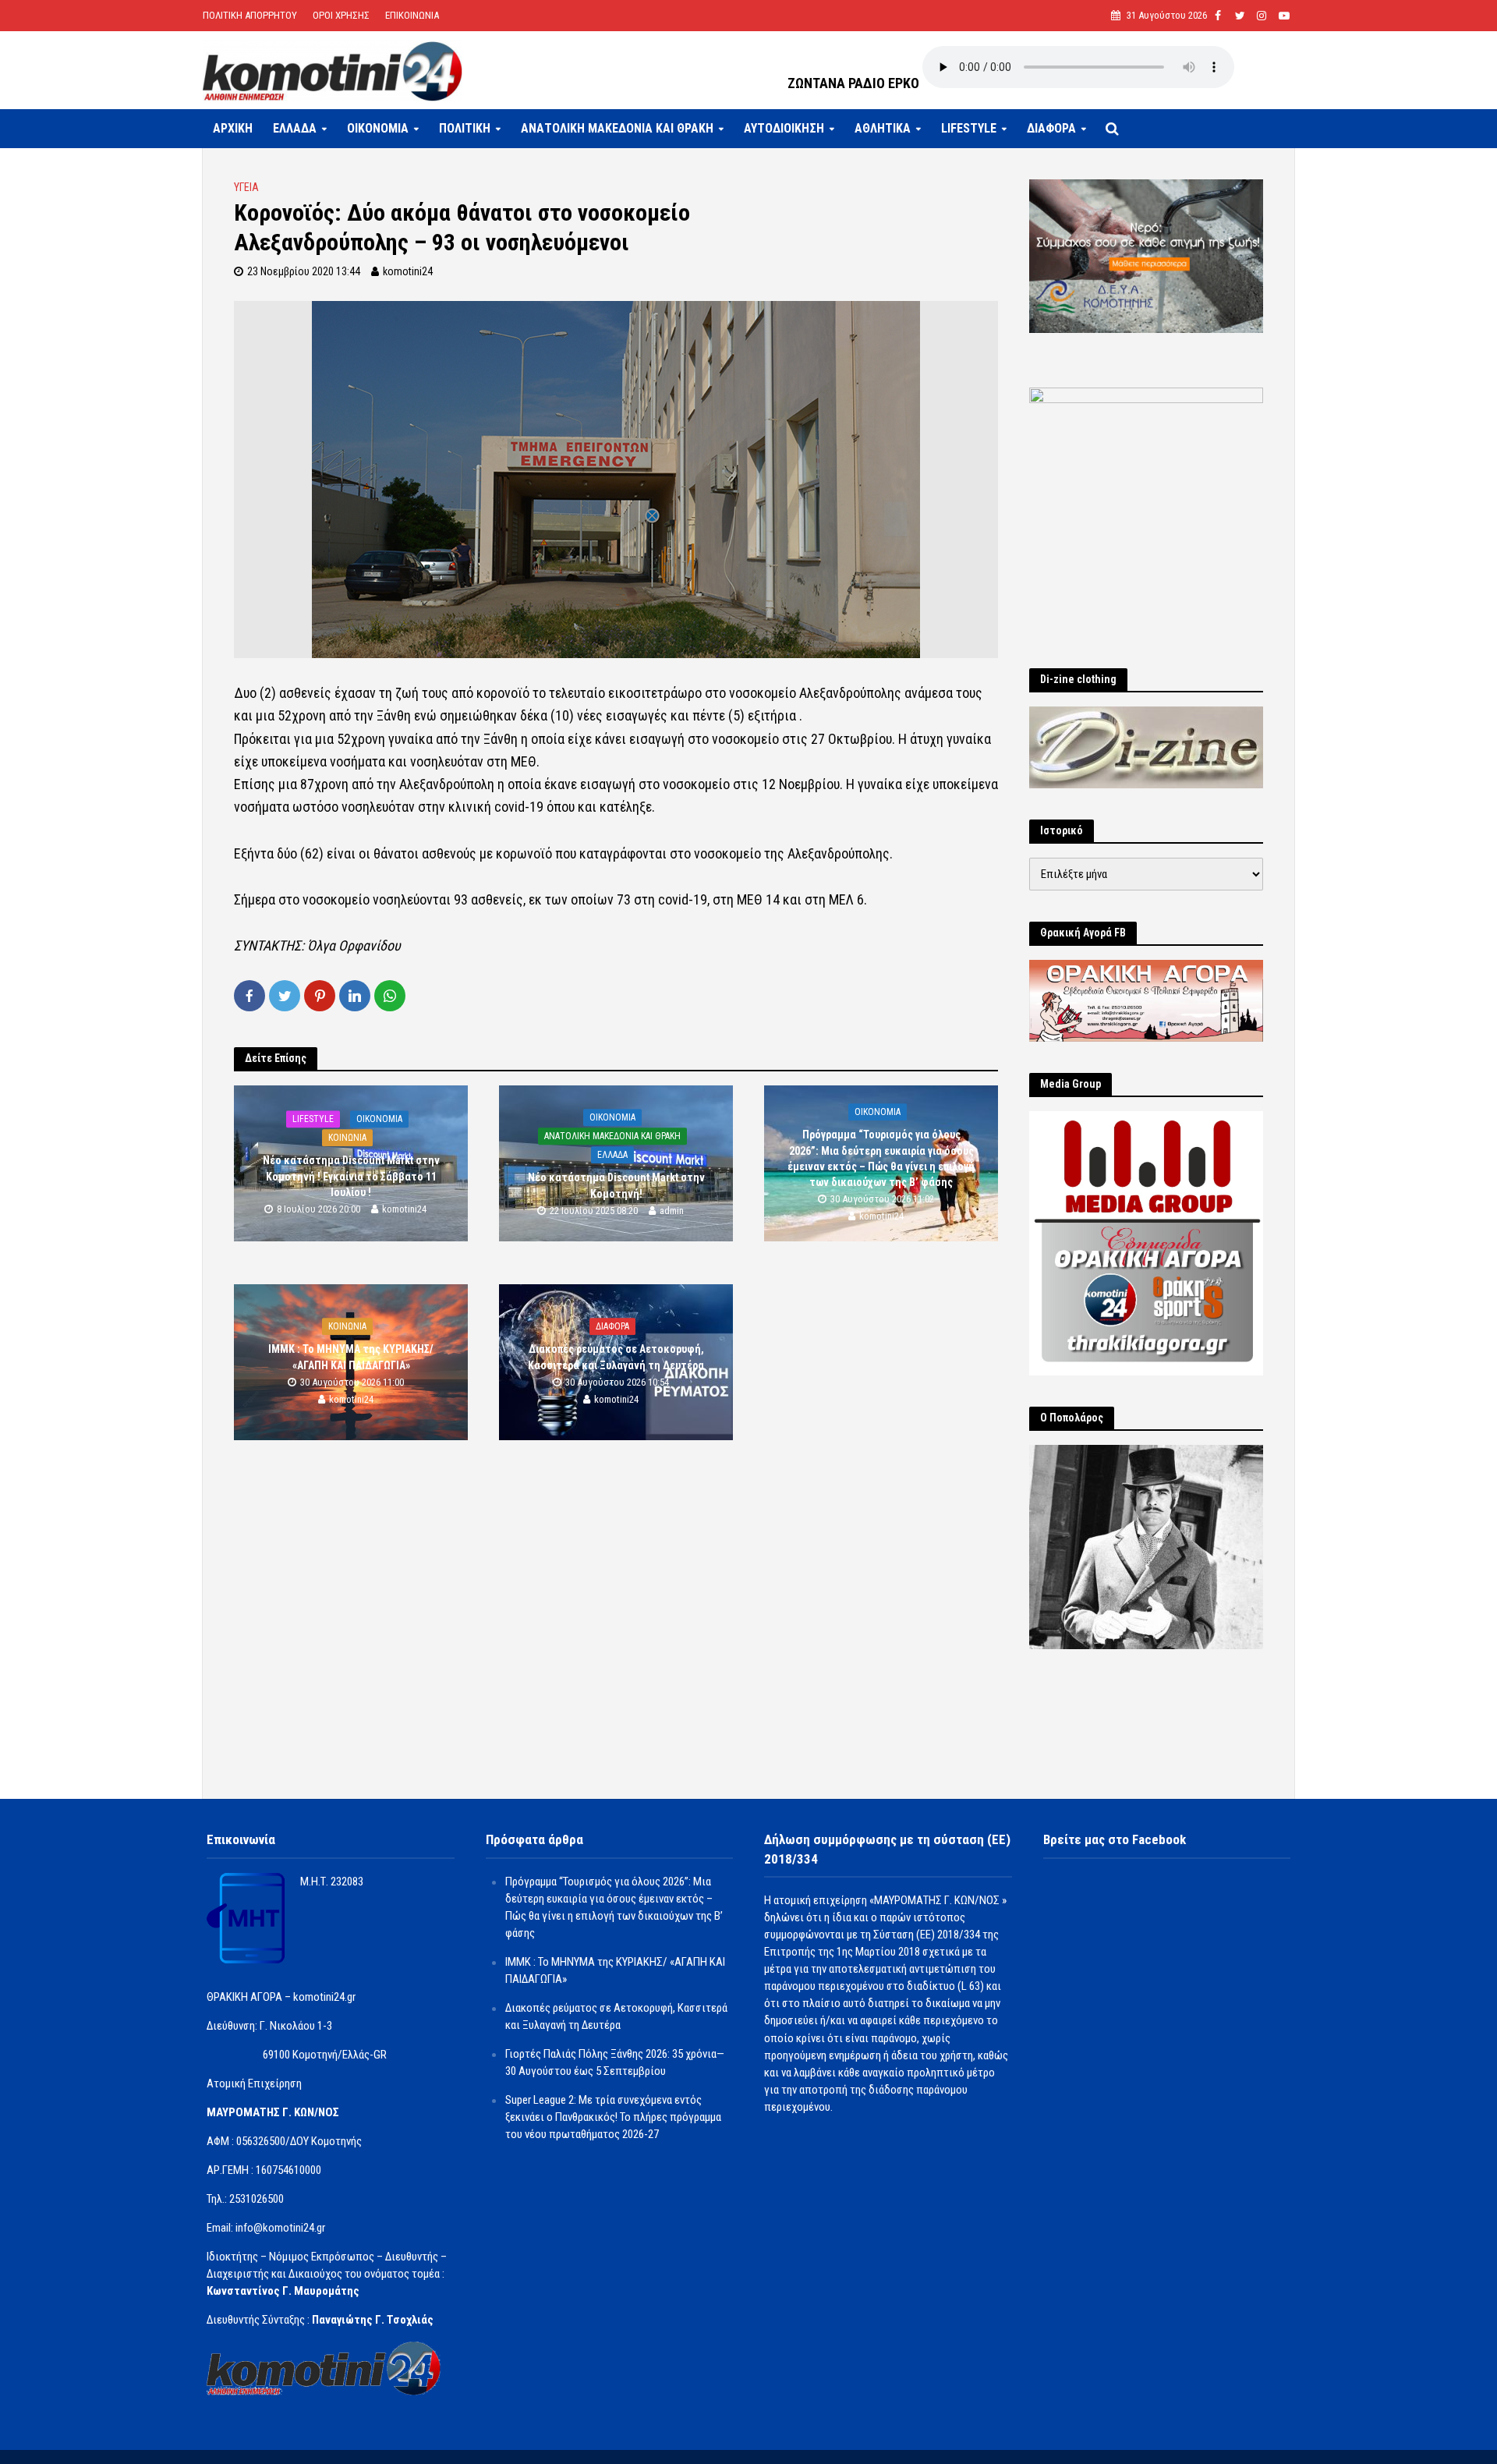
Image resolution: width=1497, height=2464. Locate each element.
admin (672, 1211)
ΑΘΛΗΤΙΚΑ (883, 128)
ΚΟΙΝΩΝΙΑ (347, 1138)
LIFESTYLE (969, 128)
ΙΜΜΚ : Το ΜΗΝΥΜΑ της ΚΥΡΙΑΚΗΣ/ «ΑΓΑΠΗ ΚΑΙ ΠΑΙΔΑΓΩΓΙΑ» (351, 1358)
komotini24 (408, 271)
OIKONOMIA (378, 128)
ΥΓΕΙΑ (246, 187)
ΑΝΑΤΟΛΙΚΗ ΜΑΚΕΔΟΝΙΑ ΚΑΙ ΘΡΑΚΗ (617, 128)
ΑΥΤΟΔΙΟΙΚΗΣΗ (784, 128)
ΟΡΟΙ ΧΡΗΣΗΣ (341, 15)
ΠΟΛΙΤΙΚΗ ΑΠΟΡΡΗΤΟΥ (250, 15)
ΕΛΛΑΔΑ (295, 128)
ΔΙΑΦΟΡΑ (1051, 128)
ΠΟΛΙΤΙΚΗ (465, 128)
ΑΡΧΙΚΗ (233, 128)
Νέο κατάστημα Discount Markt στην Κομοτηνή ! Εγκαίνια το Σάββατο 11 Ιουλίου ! (351, 1177)
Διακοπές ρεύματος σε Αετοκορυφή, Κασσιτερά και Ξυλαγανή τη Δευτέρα (616, 1358)
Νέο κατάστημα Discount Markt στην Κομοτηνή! (616, 1186)
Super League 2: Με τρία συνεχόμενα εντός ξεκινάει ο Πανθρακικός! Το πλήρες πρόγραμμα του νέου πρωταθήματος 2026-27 (613, 2117)
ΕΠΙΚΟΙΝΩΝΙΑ (412, 15)
